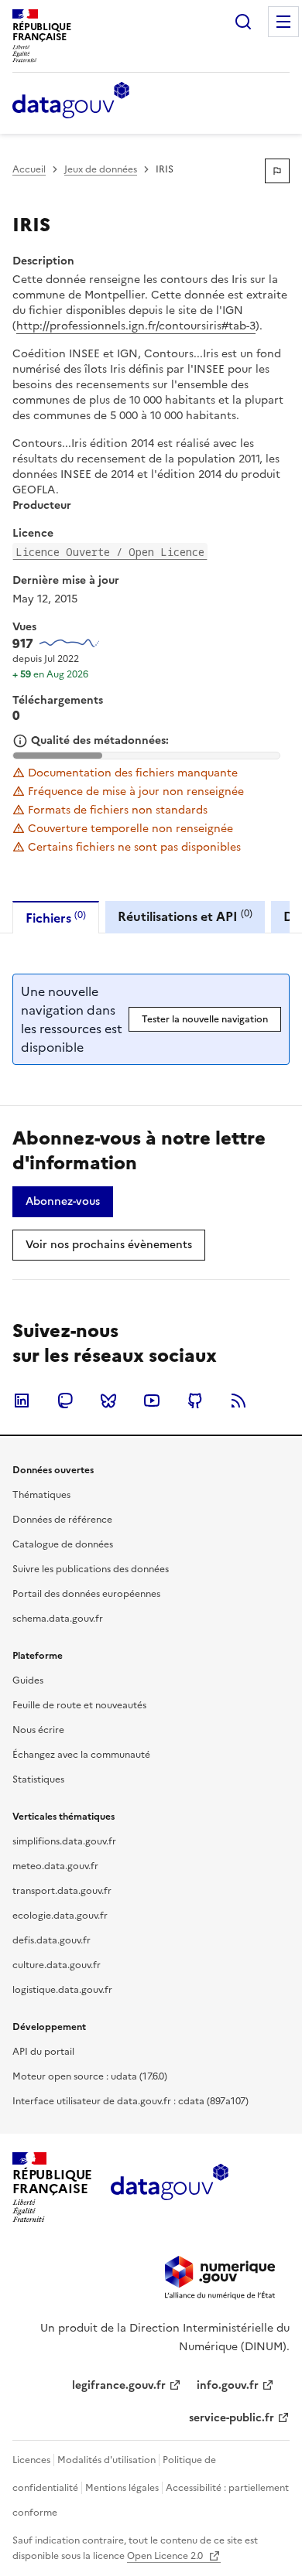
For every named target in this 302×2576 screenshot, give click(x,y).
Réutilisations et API (185, 916)
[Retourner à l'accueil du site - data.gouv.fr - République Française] (169, 2188)
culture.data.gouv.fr (57, 1965)
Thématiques (41, 1495)
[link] (63, 1202)
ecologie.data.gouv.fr (60, 1916)
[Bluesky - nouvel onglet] (108, 1401)
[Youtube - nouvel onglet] (152, 1401)
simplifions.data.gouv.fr (64, 1841)
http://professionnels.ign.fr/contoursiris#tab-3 (136, 326)
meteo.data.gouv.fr (55, 1866)
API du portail (43, 2052)
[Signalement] (277, 171)
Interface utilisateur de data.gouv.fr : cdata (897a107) (130, 2101)
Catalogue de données (63, 1544)
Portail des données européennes (86, 1594)
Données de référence (62, 1520)
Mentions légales (122, 2488)
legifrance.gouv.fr (119, 2385)
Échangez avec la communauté (81, 1755)
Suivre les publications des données (91, 1569)
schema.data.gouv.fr (58, 1619)
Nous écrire (38, 1730)
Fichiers (56, 918)
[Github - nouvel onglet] (195, 1401)
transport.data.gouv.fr (62, 1891)
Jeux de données (101, 169)
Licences (31, 2460)
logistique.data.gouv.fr (62, 1990)
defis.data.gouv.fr (51, 1940)
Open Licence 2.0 (166, 2556)
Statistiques (38, 1779)
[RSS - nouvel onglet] (239, 1401)
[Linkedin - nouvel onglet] (22, 1401)
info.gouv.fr (228, 2385)
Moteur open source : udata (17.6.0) (90, 2076)
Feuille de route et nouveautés (79, 1705)
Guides (28, 1680)
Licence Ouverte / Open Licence (110, 552)
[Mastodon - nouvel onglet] (65, 1401)
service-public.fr (232, 2418)
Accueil (29, 169)
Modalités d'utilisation (106, 2460)
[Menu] (283, 22)
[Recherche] (243, 22)
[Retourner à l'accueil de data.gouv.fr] (71, 101)
